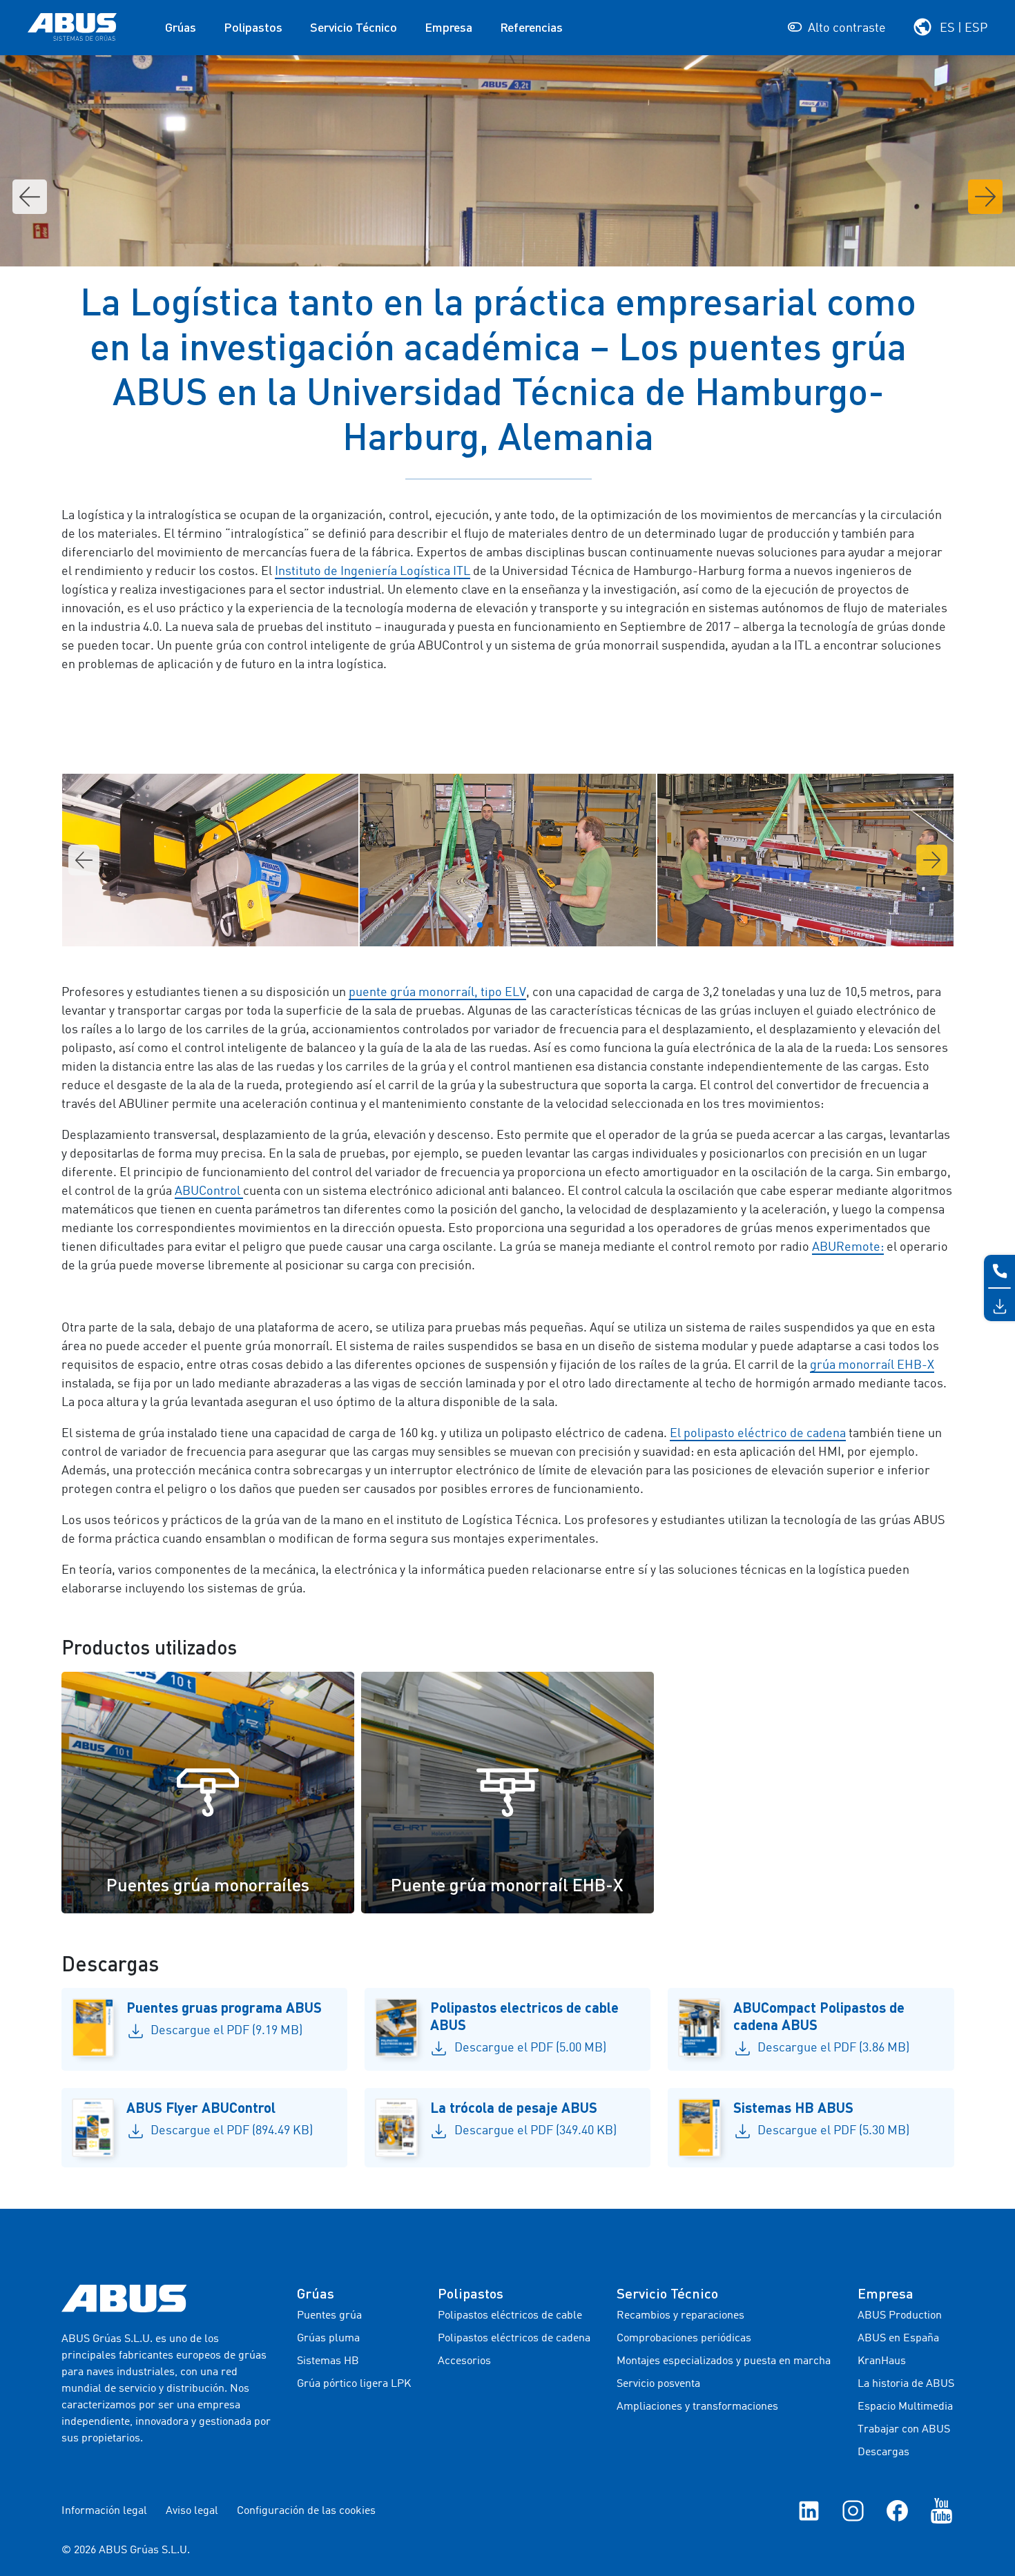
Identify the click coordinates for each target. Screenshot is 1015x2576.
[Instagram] (853, 2511)
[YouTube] (941, 2511)
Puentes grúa (329, 2316)
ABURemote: (848, 1247)
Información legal (104, 2511)
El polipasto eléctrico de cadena (758, 1434)
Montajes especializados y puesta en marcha (724, 2361)
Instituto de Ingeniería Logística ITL (373, 572)
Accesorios (464, 2361)
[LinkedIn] (809, 2511)
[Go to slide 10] (557, 925)
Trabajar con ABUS (904, 2430)
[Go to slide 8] (535, 925)
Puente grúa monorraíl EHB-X (507, 1884)
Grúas (181, 27)
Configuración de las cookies (306, 2511)
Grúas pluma (328, 2339)
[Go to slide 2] (469, 925)
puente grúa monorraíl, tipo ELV (437, 993)
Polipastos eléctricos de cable (510, 2316)
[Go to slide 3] (480, 925)
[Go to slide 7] (524, 925)
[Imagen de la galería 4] (508, 860)
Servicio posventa (658, 2384)
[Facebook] (897, 2511)
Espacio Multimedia (905, 2407)
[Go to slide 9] (546, 925)
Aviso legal (192, 2511)
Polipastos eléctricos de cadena (514, 2339)
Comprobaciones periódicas (684, 2339)
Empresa (448, 27)
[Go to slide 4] (491, 925)
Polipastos (253, 27)
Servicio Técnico (354, 27)
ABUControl (209, 1191)
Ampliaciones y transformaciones (697, 2407)
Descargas (883, 2452)
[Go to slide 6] (513, 925)
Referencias (531, 27)
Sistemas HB (328, 2361)
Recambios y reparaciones (680, 2316)
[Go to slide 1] (458, 925)
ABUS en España (898, 2339)
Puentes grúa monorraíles (208, 1884)
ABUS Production (900, 2316)
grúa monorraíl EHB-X (872, 1365)
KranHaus (882, 2361)
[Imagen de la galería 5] (805, 860)
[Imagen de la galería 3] (210, 860)
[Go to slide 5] (502, 925)
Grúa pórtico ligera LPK (354, 2384)
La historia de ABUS (906, 2384)
